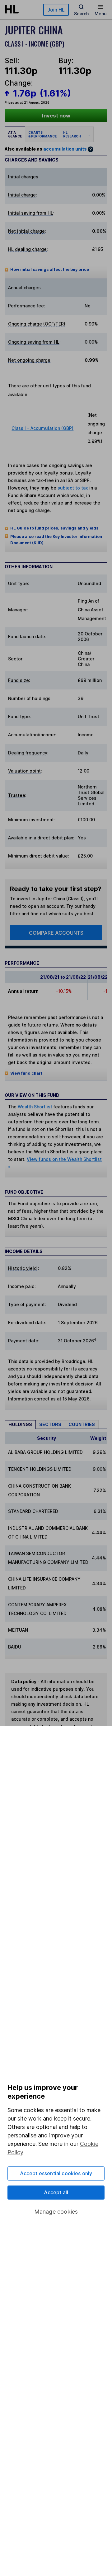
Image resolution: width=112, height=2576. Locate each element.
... (89, 134)
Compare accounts (56, 933)
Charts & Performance (42, 134)
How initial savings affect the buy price (50, 269)
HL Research (72, 134)
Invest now (56, 116)
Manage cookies (56, 2212)
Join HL (56, 10)
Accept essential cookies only (56, 2173)
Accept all (56, 2192)
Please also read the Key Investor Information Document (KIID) (56, 540)
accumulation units (65, 149)
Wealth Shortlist (35, 1107)
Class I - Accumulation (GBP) (42, 428)
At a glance (15, 134)
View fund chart (26, 1073)
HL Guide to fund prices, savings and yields (54, 528)
